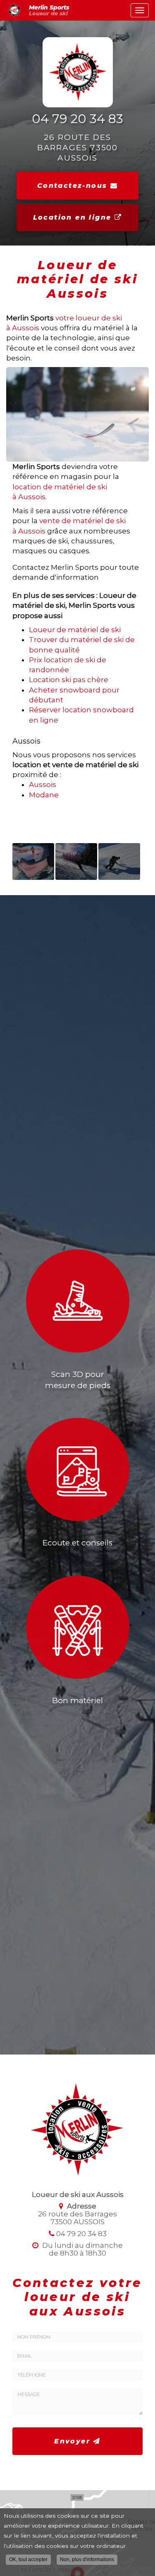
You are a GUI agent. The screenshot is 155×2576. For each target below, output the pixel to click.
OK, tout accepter (28, 2559)
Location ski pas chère (69, 680)
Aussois (43, 784)
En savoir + (33, 861)
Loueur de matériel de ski (75, 630)
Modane (44, 795)
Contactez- (72, 186)
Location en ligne (74, 217)
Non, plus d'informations (87, 2559)
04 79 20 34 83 (77, 119)
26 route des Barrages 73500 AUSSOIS (78, 147)
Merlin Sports (49, 10)
